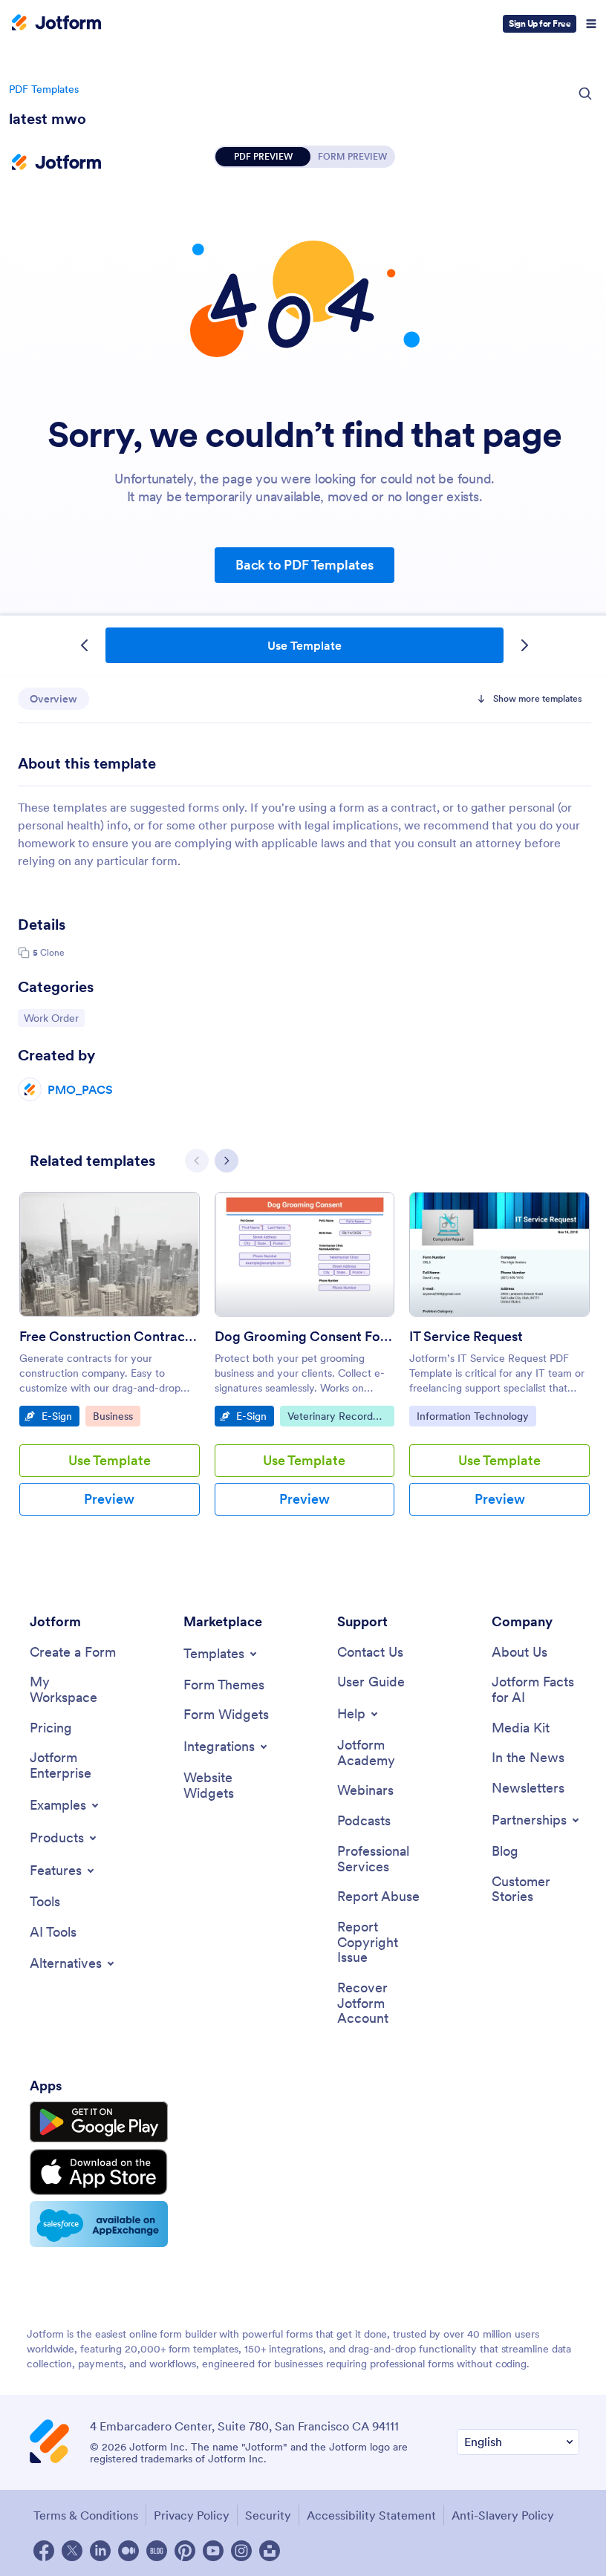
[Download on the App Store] (99, 2172)
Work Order (54, 1018)
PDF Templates (44, 89)
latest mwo (48, 119)
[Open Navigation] (591, 24)
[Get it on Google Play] (99, 2122)
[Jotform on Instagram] (241, 2551)
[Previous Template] (85, 645)
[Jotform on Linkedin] (100, 2551)
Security (268, 2515)
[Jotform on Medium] (128, 2551)
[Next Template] (524, 645)
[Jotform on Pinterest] (185, 2551)
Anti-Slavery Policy (503, 2515)
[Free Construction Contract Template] (110, 1254)
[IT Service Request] (499, 1254)
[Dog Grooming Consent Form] (305, 1254)
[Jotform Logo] (56, 24)
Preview (109, 1499)
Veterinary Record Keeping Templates (331, 1418)
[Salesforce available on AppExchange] (99, 2224)
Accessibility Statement (371, 2515)
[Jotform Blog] (157, 2551)
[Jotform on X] (72, 2551)
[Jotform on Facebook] (44, 2551)
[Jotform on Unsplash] (270, 2551)
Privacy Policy (192, 2515)
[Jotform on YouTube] (213, 2551)
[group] (110, 1366)
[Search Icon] (585, 94)
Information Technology (472, 1416)
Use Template (304, 645)
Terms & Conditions (86, 2515)
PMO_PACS (80, 1089)
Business (116, 1416)
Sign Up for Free (540, 23)
